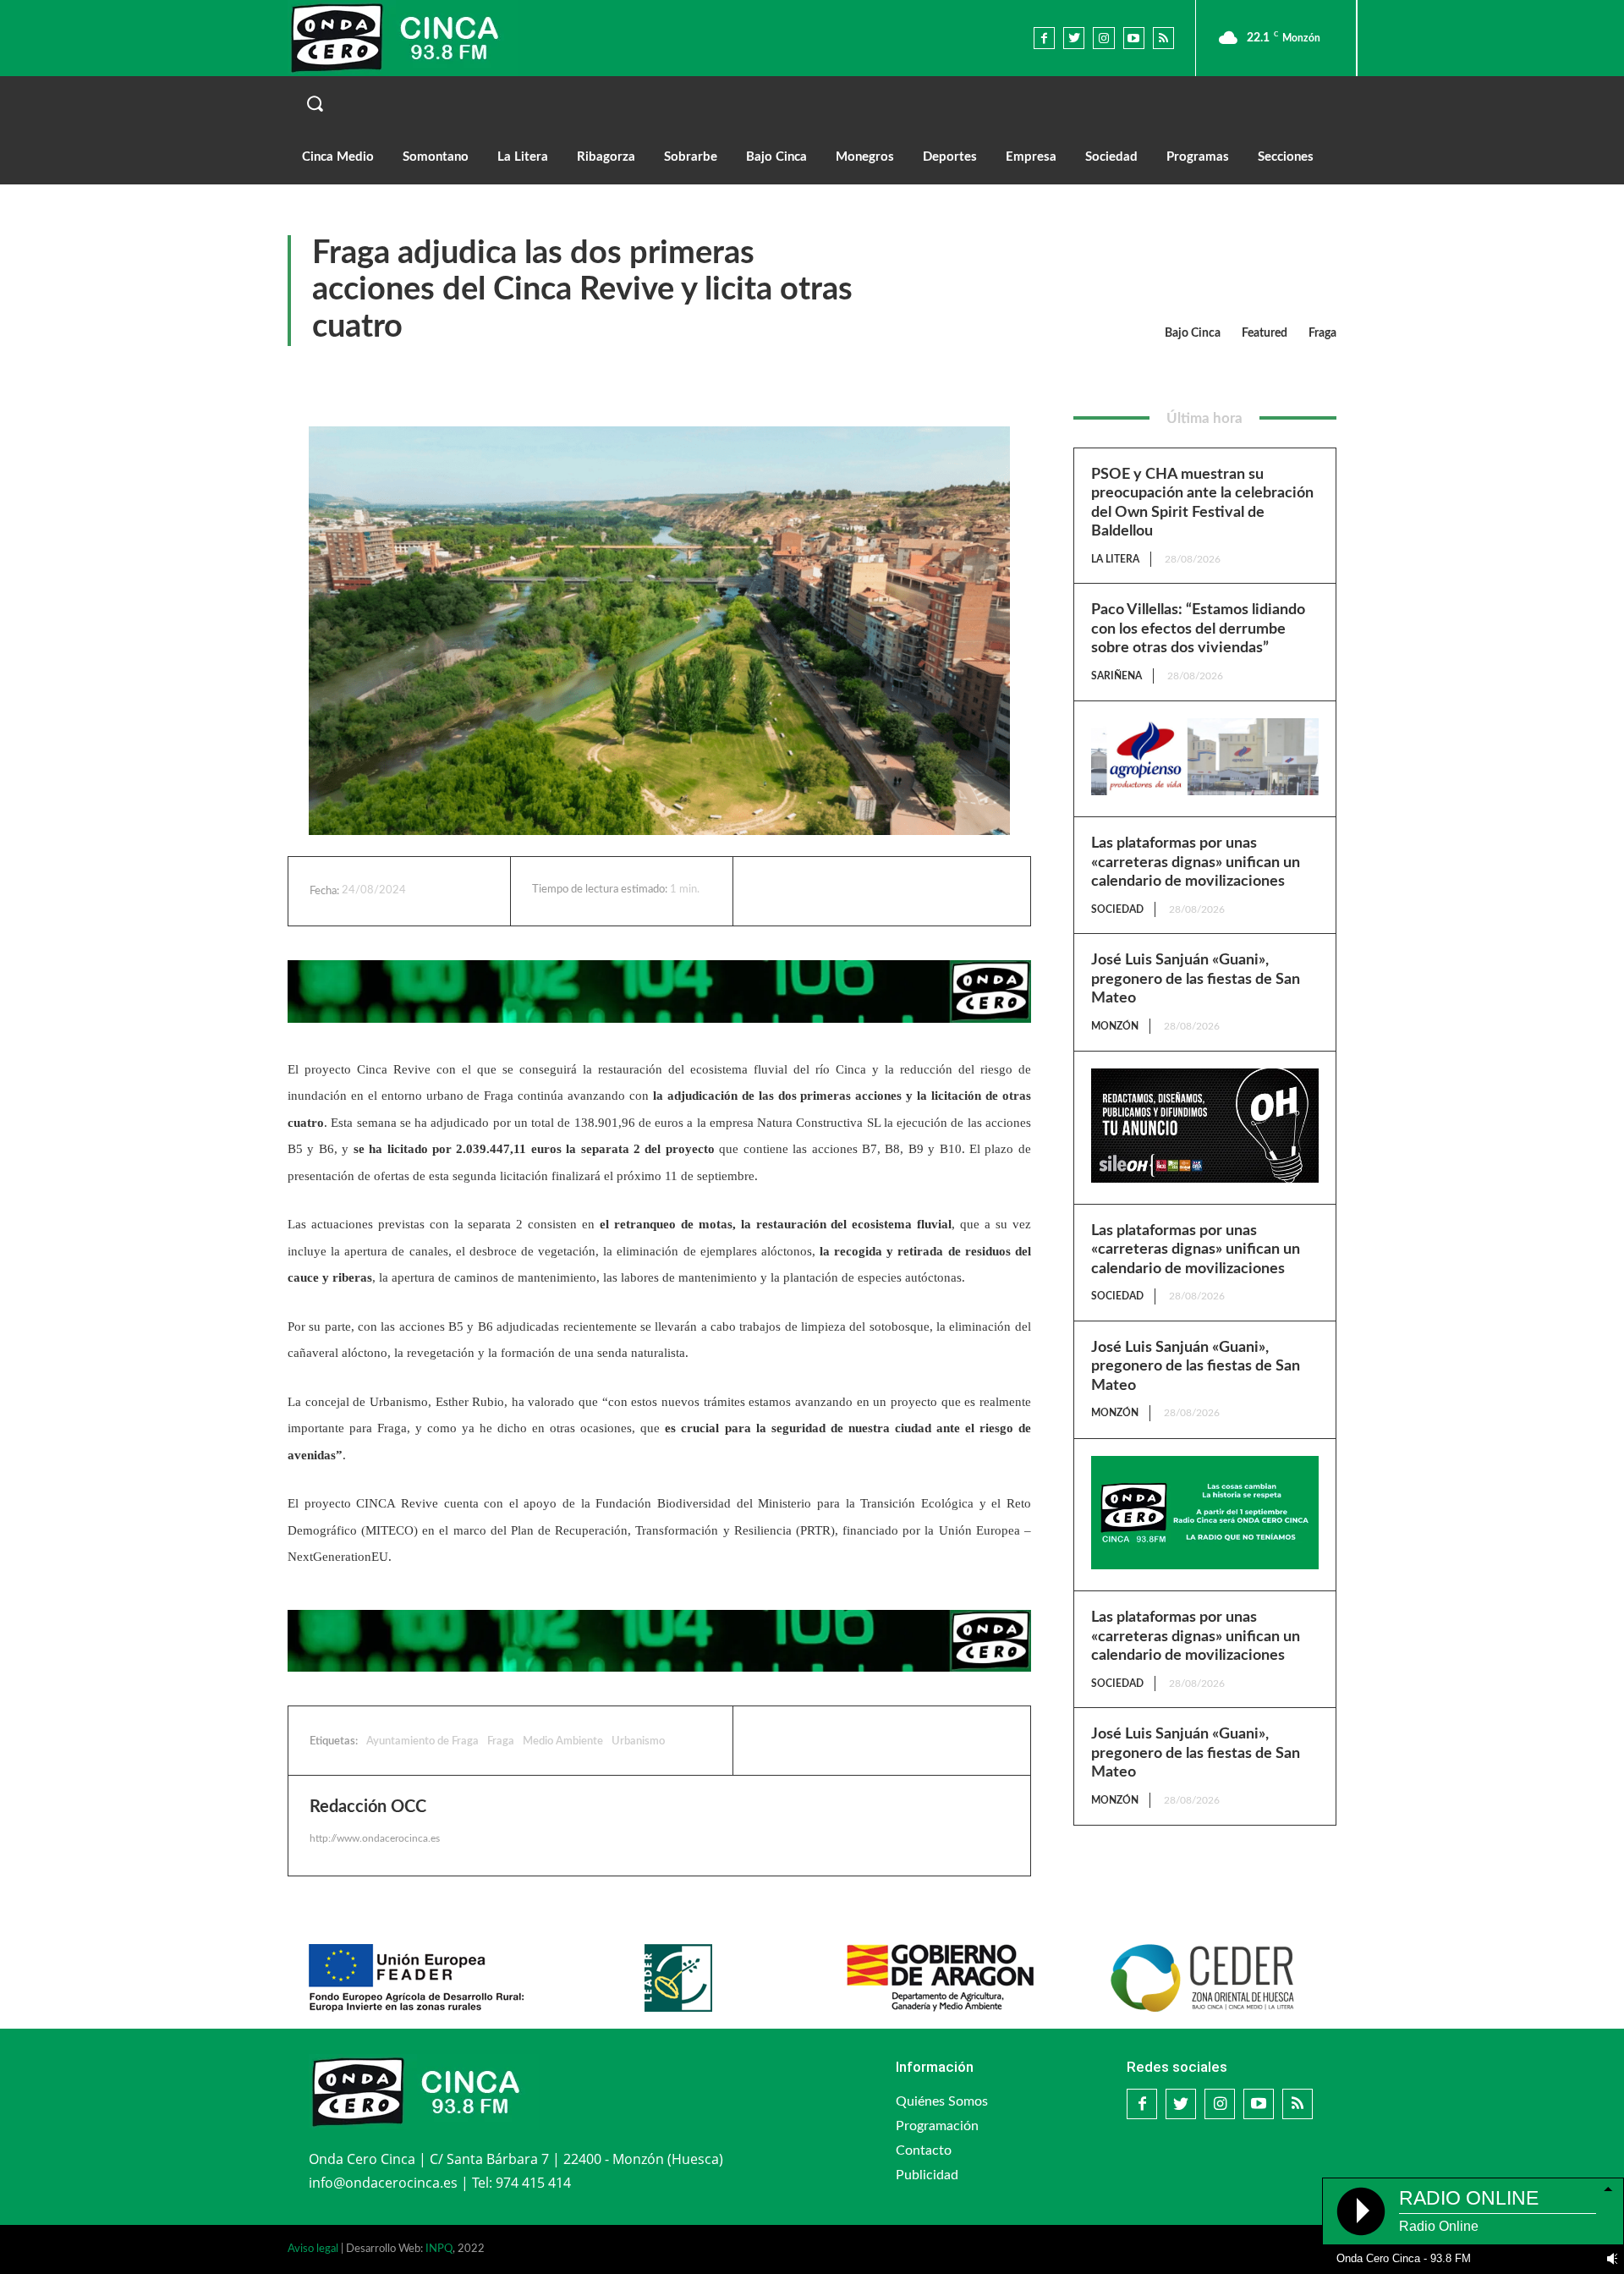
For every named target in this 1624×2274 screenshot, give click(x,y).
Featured (1265, 333)
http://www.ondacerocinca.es (375, 1838)
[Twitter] (1074, 38)
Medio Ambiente (563, 1741)
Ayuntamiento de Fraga (422, 1741)
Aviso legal (313, 2249)
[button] (812, 103)
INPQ (439, 2249)
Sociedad (1117, 909)
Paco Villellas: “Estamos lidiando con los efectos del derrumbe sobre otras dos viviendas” (1198, 629)
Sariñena (1116, 676)
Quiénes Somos (942, 2101)
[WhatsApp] (903, 891)
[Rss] (1163, 38)
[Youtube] (1134, 38)
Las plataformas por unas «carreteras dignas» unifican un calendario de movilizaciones (1196, 862)
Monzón (1115, 1026)
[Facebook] (1044, 38)
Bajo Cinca (1193, 333)
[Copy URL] (941, 891)
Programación (937, 2126)
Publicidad (927, 2175)
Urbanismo (638, 1741)
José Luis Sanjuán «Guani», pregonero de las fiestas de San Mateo (1196, 979)
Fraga (1322, 333)
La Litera (1115, 559)
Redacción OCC (368, 1807)
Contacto (924, 2150)
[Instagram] (1103, 38)
